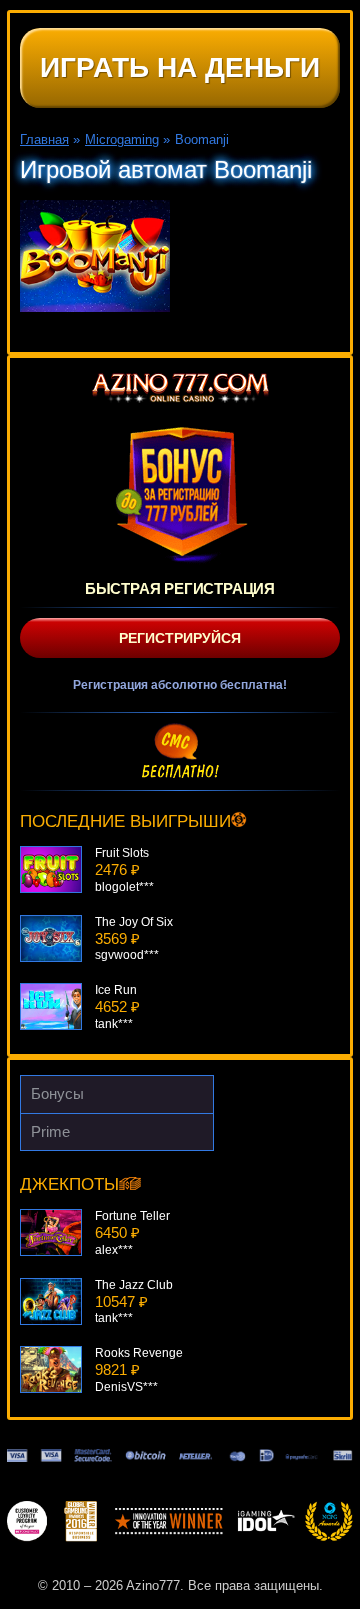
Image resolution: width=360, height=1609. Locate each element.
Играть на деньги (180, 67)
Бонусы (57, 1093)
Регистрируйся (180, 638)
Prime (50, 1131)
